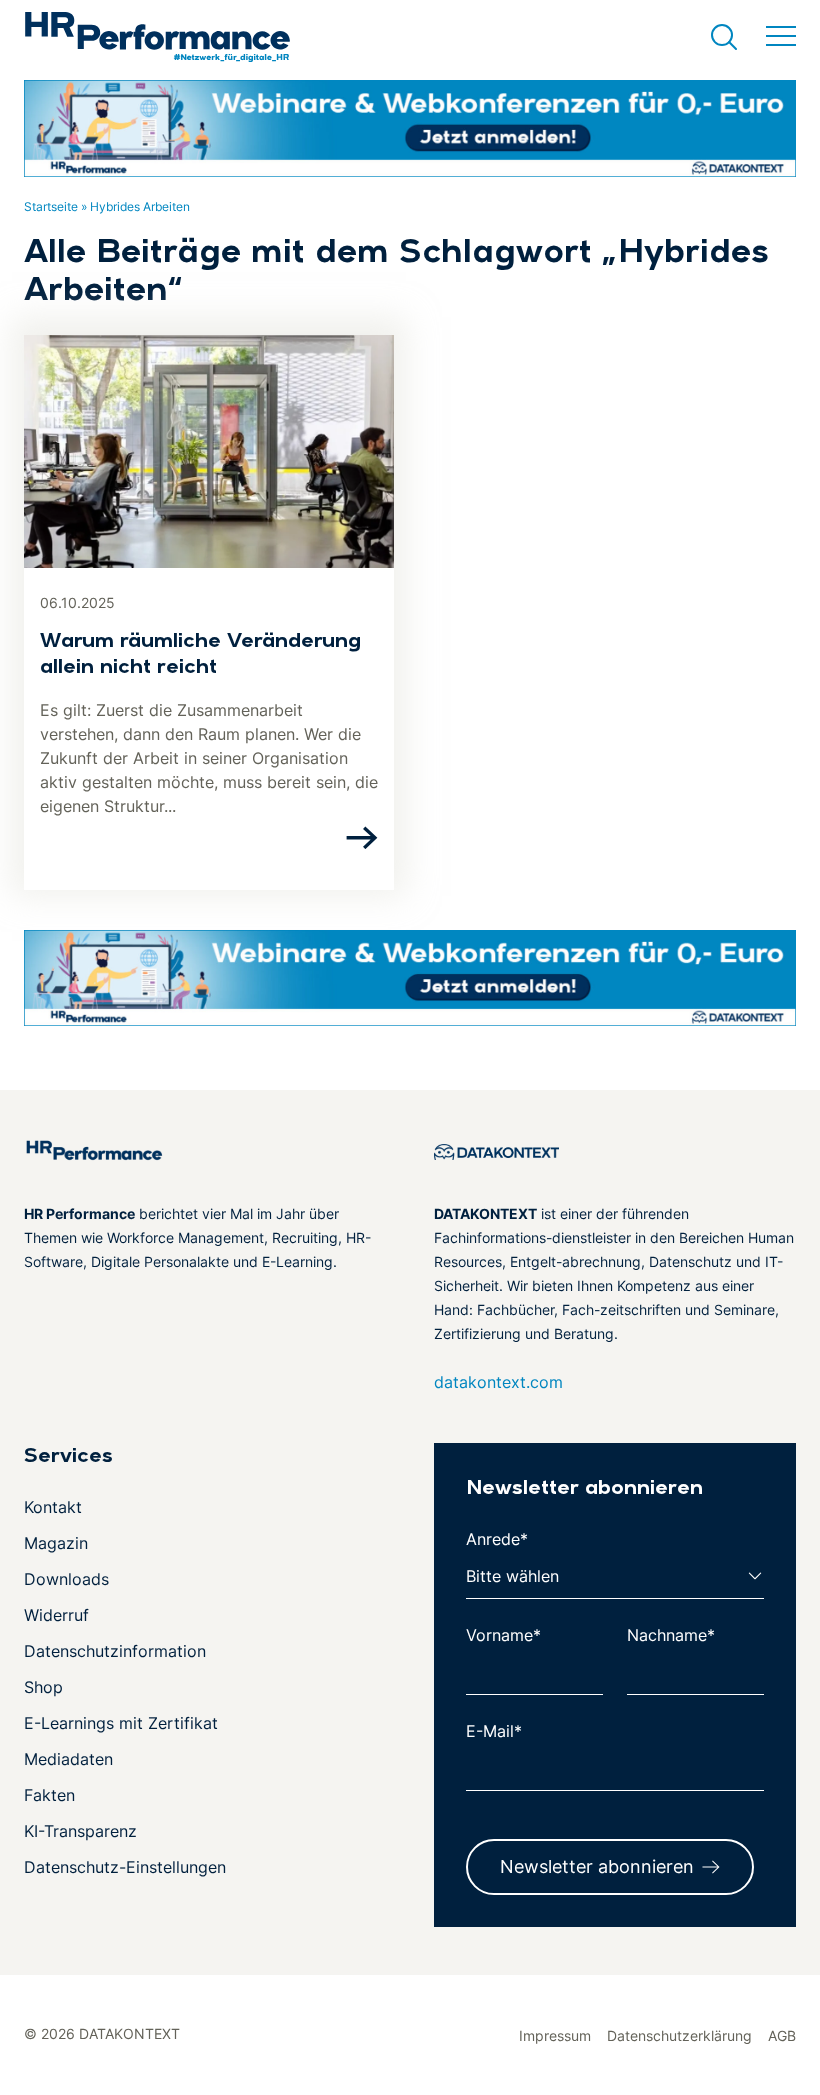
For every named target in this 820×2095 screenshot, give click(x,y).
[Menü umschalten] (781, 37)
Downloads (66, 1579)
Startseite (51, 206)
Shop (43, 1687)
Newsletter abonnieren (597, 1866)
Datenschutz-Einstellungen (125, 1867)
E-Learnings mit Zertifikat (121, 1723)
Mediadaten (68, 1759)
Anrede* (497, 1539)
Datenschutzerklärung (679, 2035)
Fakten (49, 1795)
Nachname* (671, 1635)
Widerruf (56, 1615)
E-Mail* (494, 1731)
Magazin (56, 1543)
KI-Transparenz (80, 1831)
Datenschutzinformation (115, 1651)
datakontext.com (498, 1382)
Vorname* (503, 1635)
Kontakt (53, 1507)
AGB (782, 2035)
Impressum (555, 2035)
